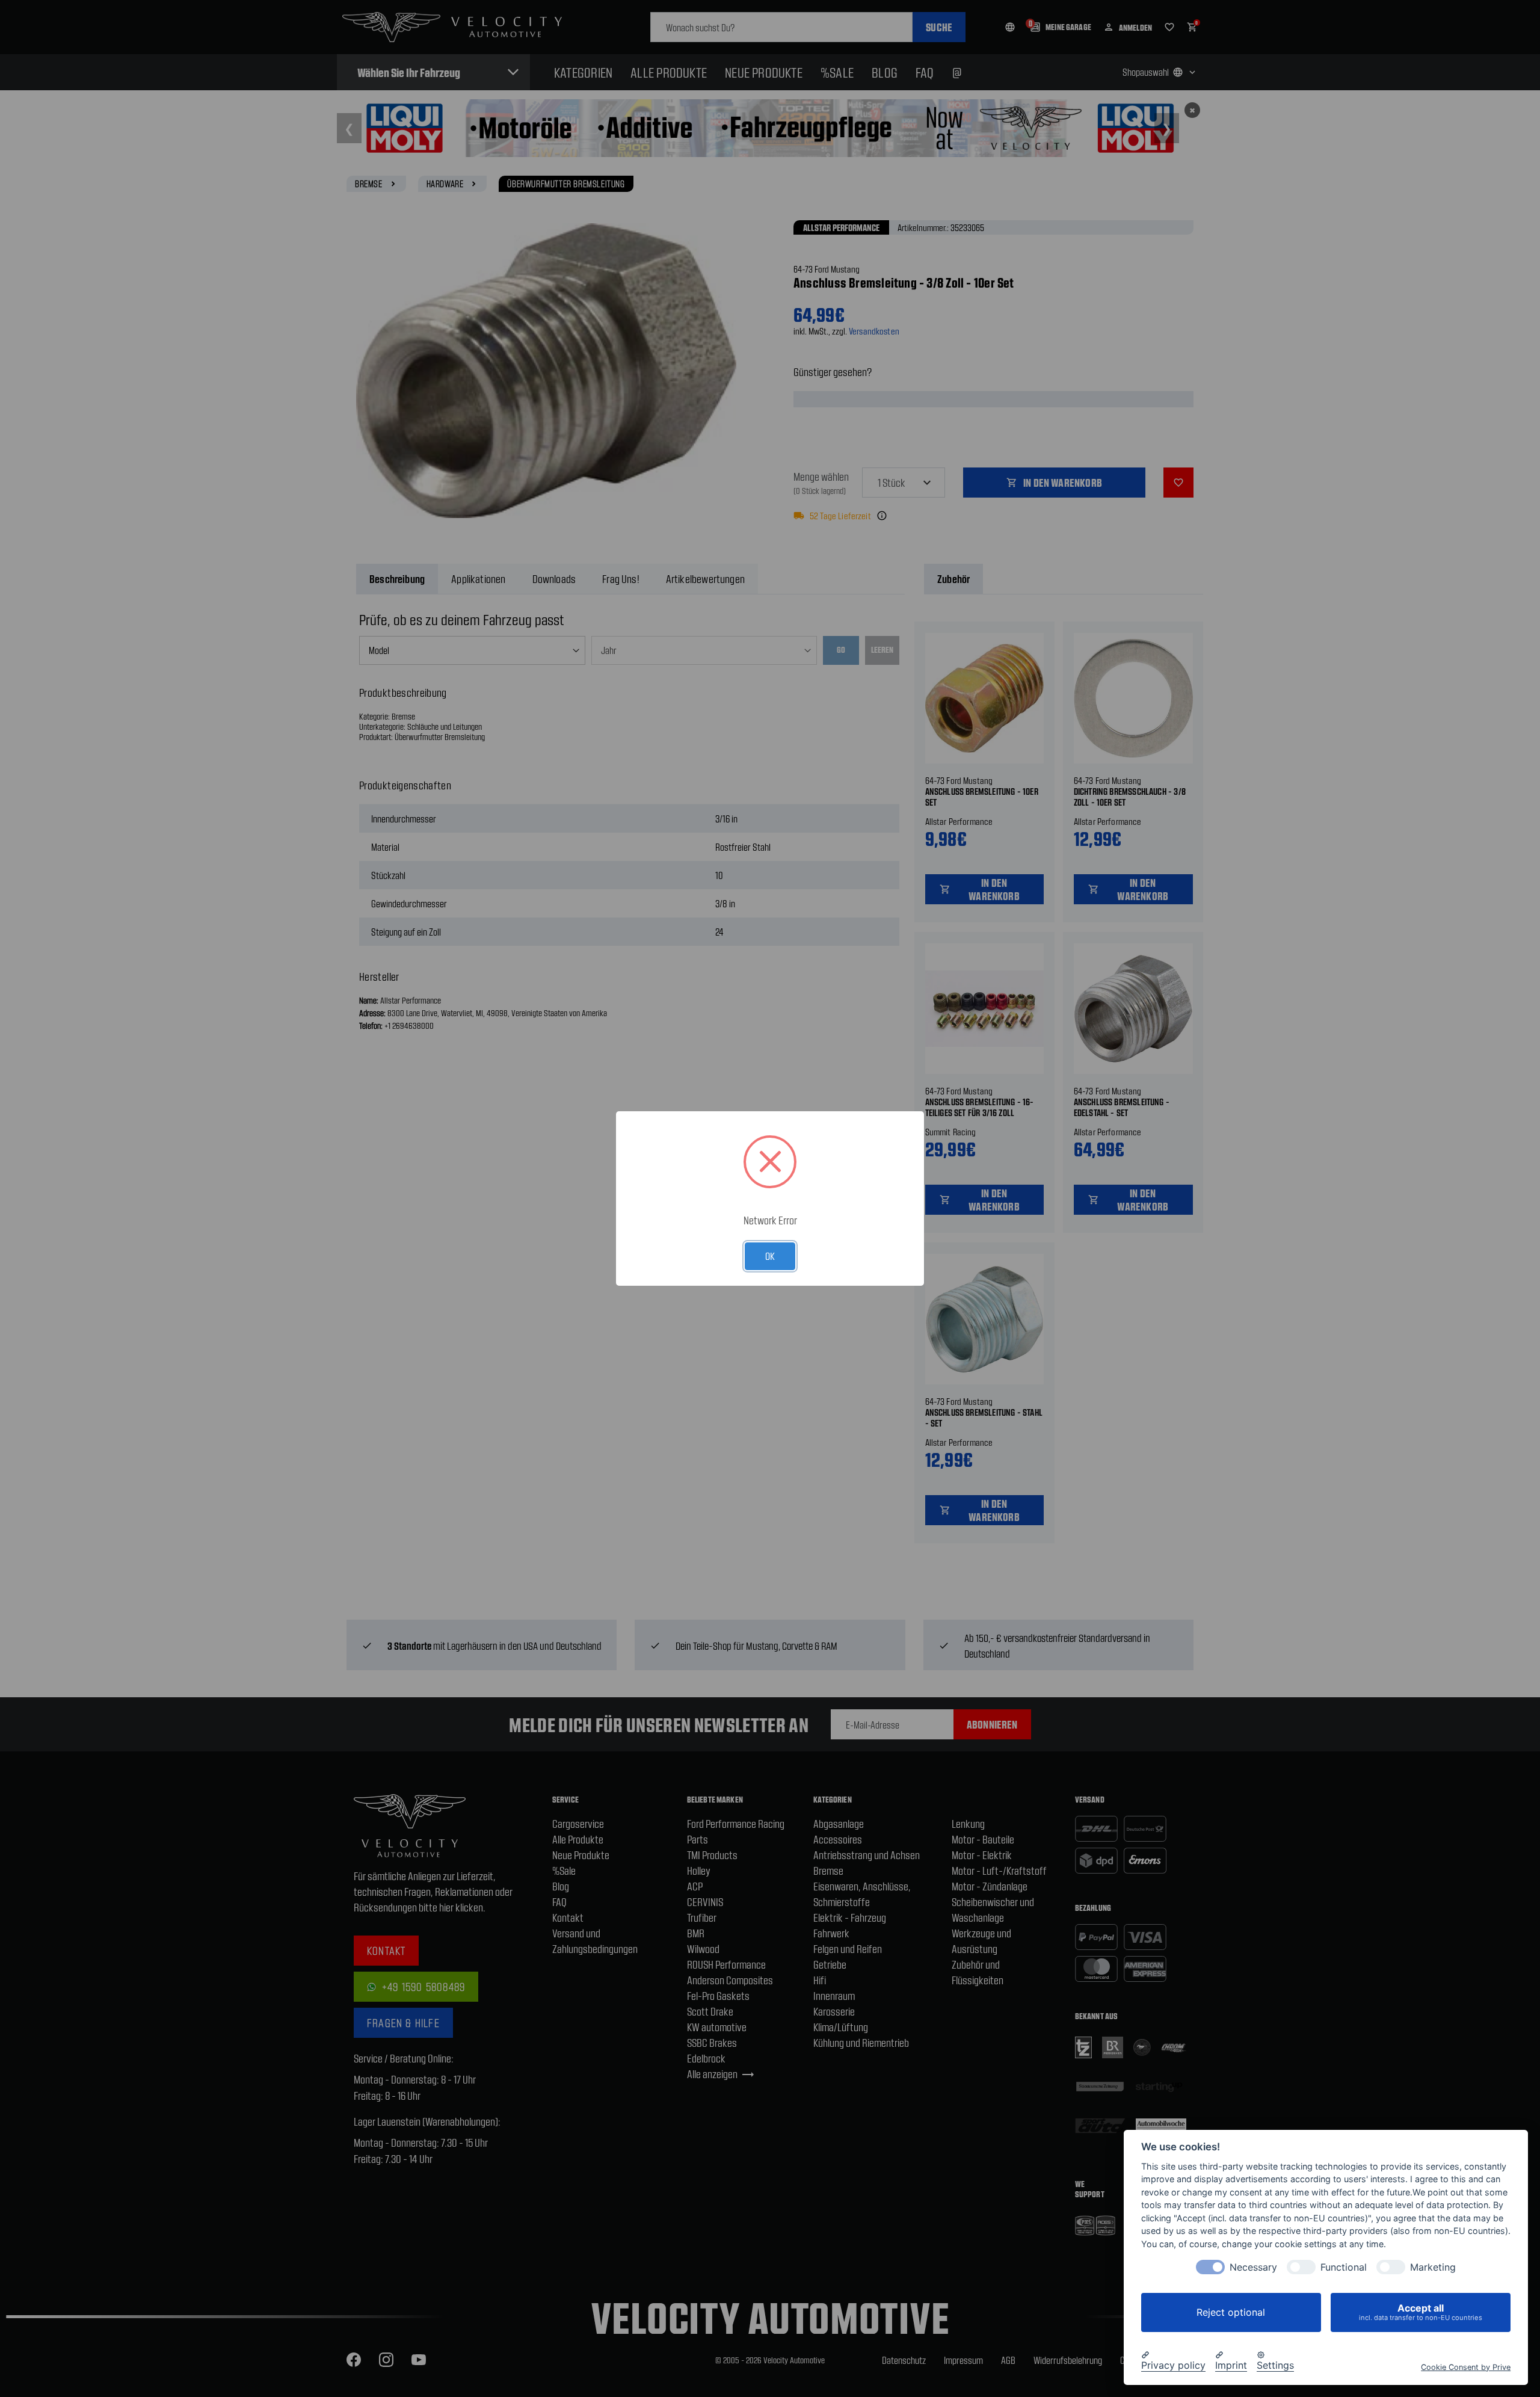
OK (770, 1256)
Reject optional (1231, 2312)
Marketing (1433, 2267)
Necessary (1253, 2267)
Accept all (1421, 2312)
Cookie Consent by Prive (1466, 2367)
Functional (1344, 2267)
